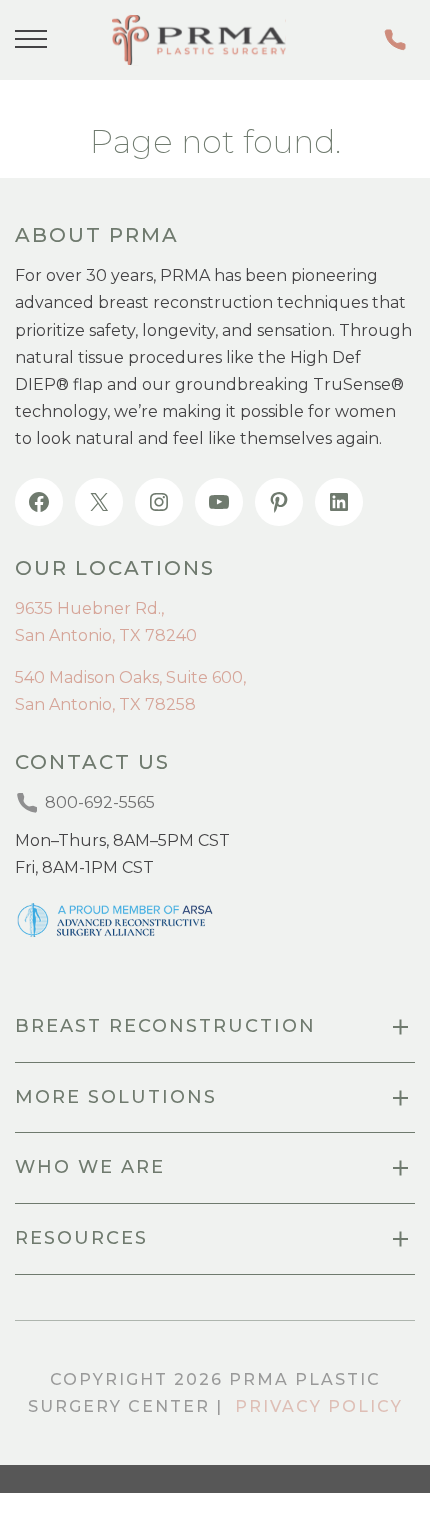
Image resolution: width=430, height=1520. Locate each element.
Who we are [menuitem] (90, 1167)
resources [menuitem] (81, 1238)
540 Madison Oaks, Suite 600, (130, 677)
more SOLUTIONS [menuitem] (116, 1097)
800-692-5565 (399, 39)
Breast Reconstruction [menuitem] (165, 1026)
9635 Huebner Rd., (89, 608)
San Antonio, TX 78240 (106, 635)
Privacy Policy (319, 1406)
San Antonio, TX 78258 (105, 704)
